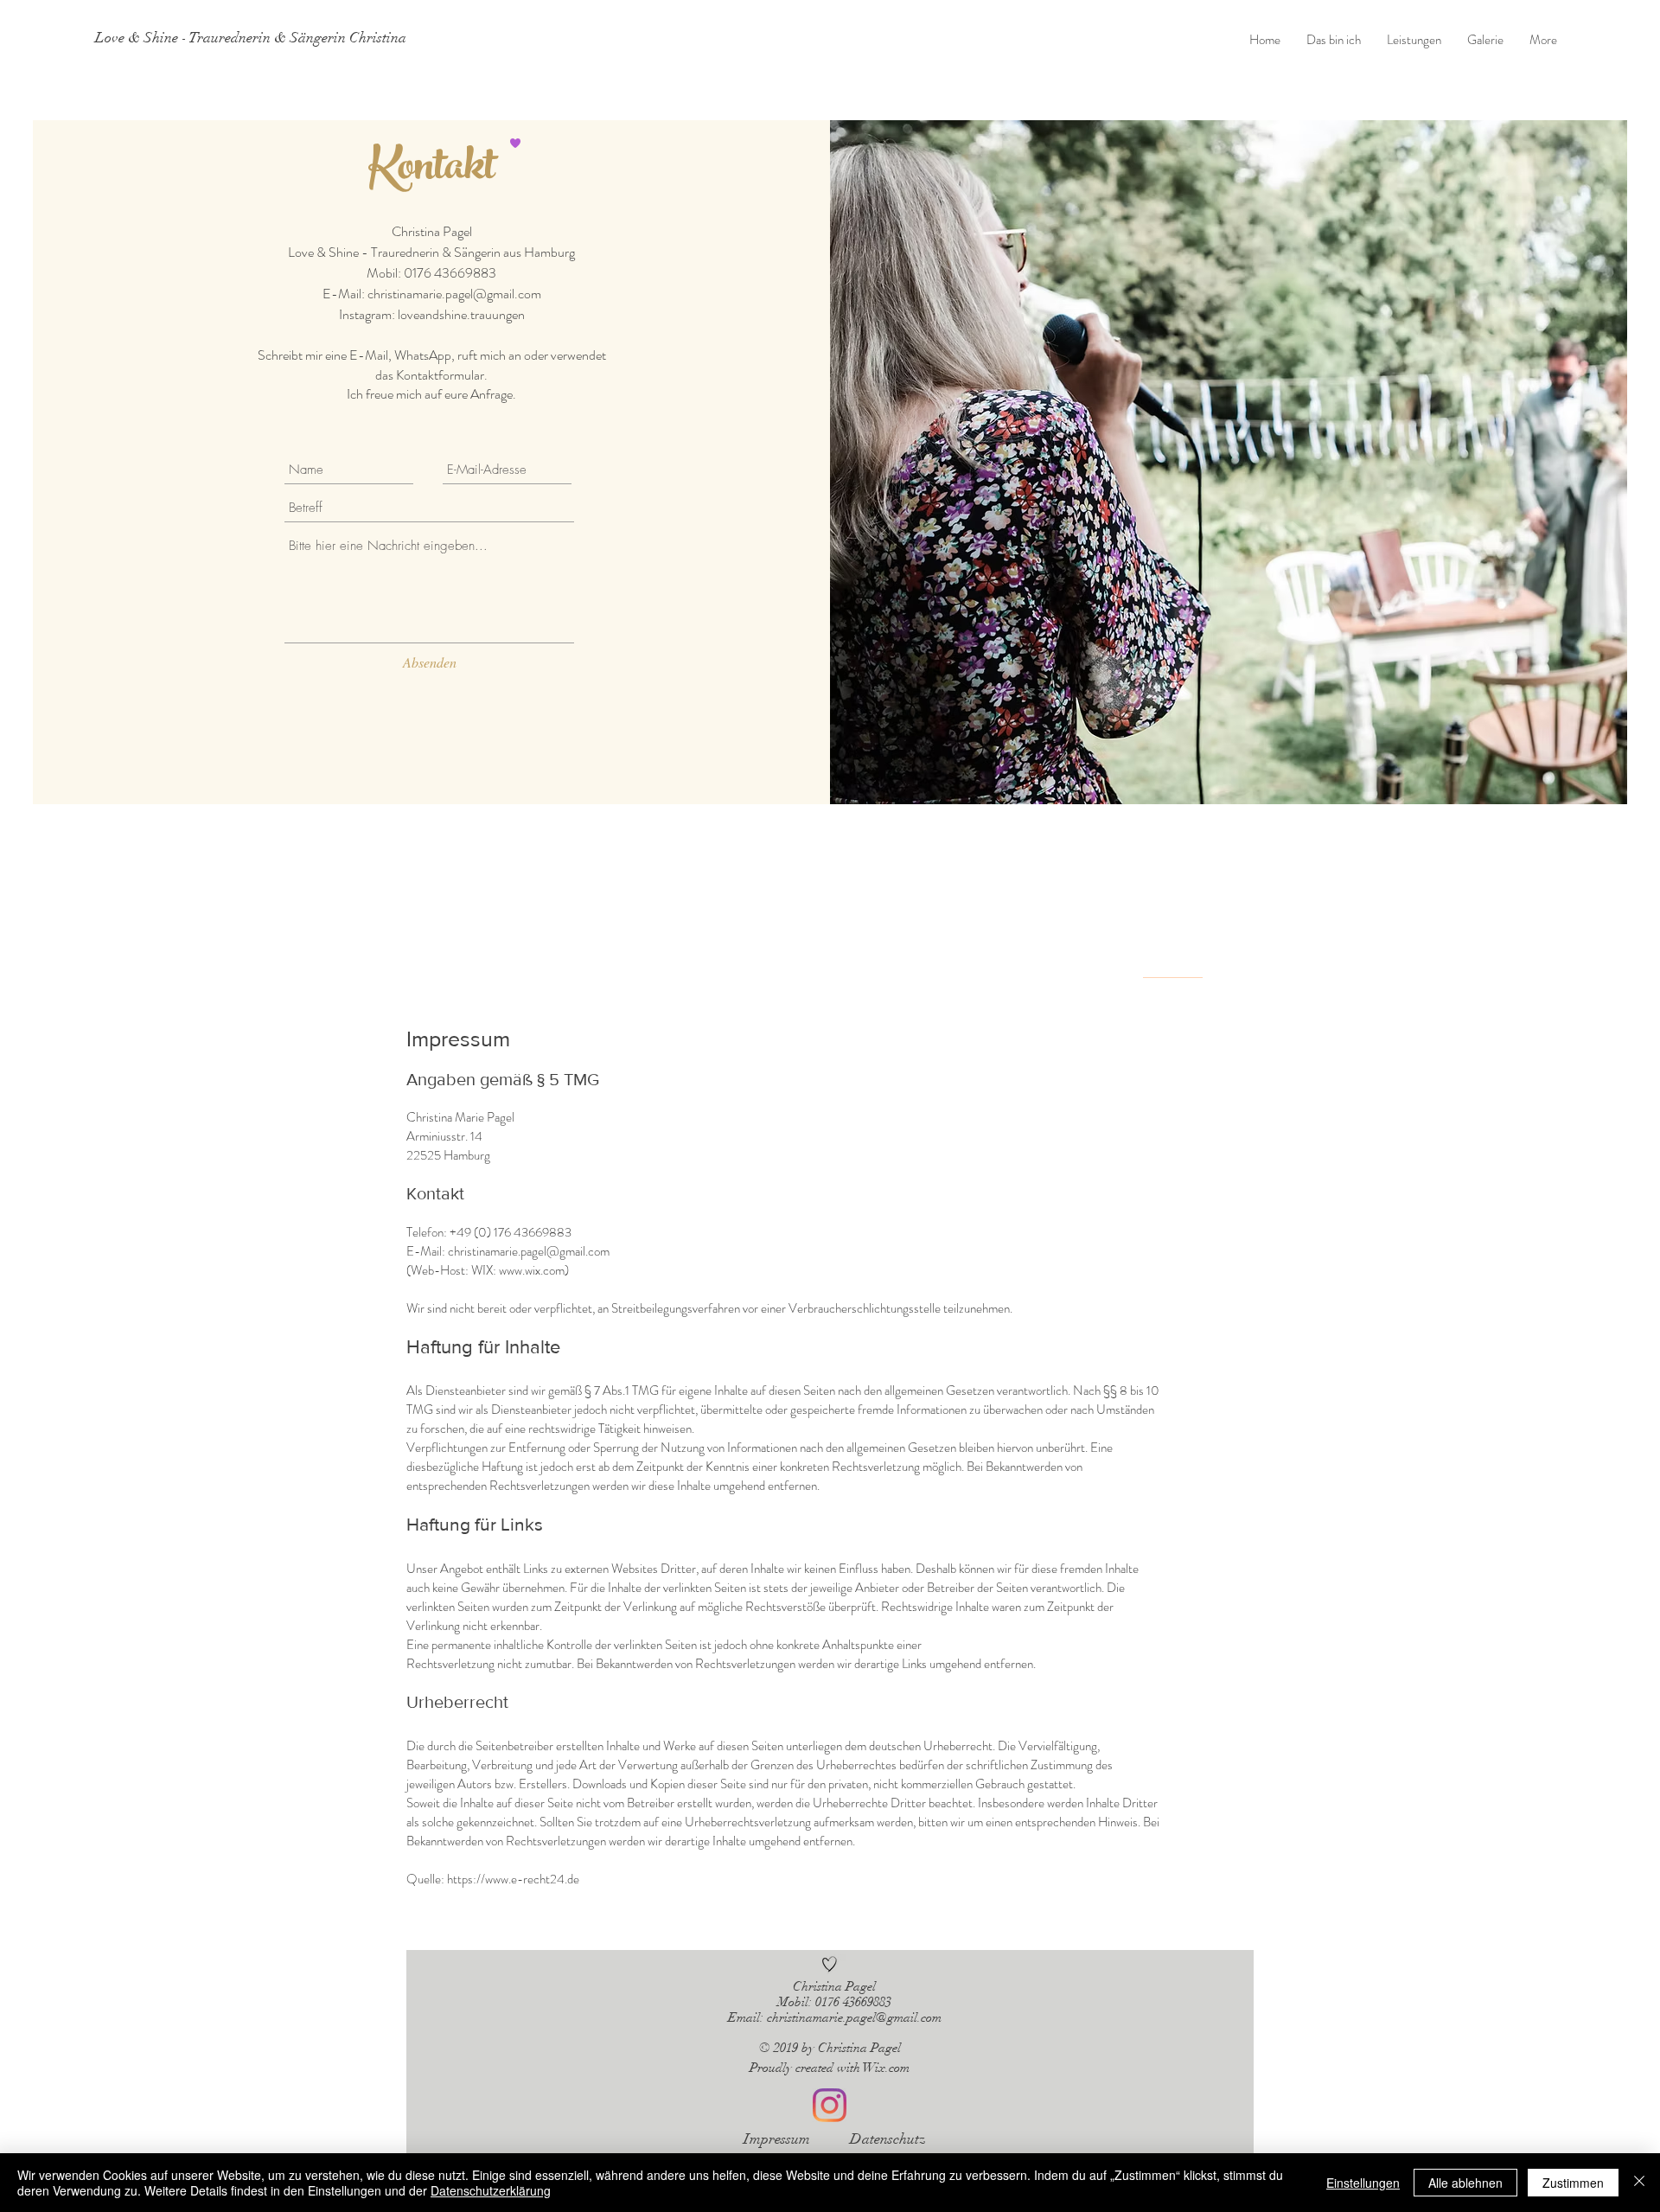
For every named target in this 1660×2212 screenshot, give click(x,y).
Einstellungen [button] (1363, 2183)
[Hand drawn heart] (830, 1964)
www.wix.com (532, 1270)
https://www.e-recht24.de (513, 1879)
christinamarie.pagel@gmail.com (454, 294)
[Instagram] (830, 2105)
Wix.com (886, 2068)
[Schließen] (1639, 2183)
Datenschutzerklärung (491, 2190)
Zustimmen (1573, 2183)
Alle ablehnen (1465, 2183)
